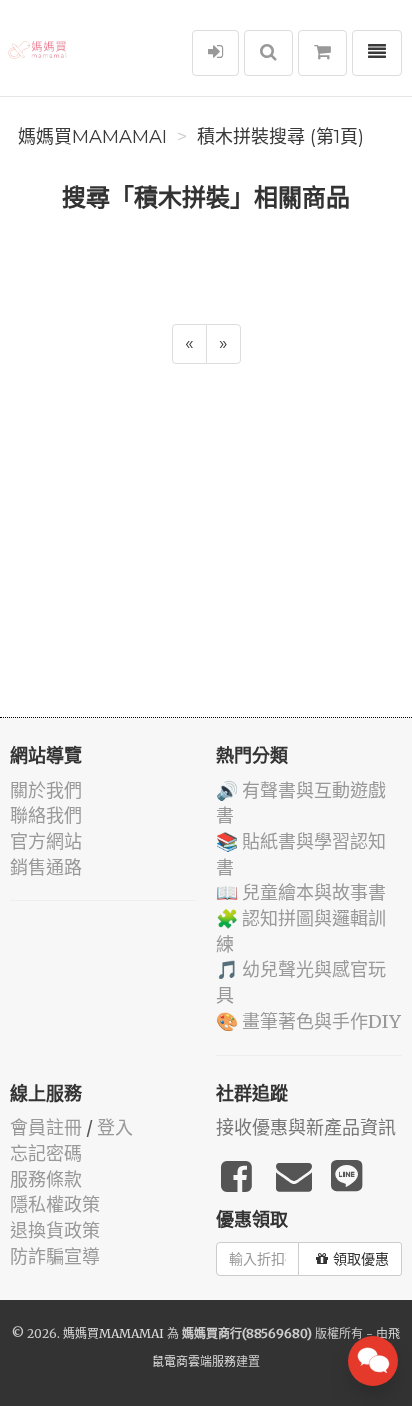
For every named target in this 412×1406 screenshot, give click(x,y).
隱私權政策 (55, 1204)
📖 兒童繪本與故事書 (301, 892)
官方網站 (46, 841)
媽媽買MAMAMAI (92, 137)
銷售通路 (46, 867)
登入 (115, 1127)
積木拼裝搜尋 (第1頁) (280, 137)
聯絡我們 (46, 815)
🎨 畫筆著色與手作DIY (308, 1021)
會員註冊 (46, 1127)
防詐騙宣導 (55, 1256)
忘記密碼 (46, 1153)
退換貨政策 (55, 1230)
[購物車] (322, 53)
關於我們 (46, 790)
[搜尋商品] (268, 53)
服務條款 (46, 1179)
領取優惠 (361, 1259)
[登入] (215, 53)
